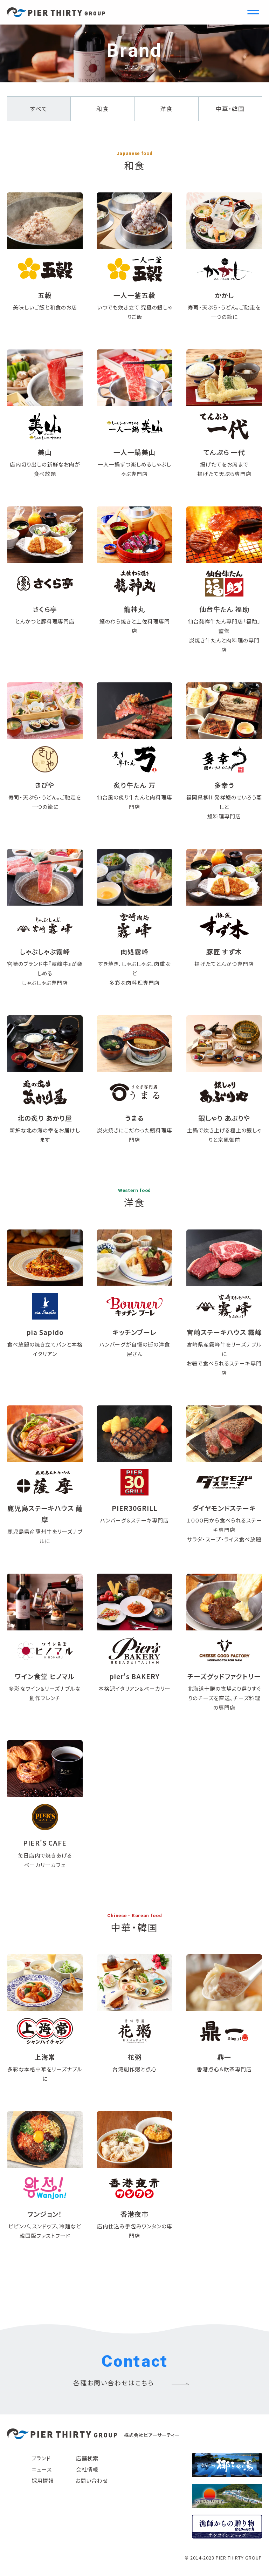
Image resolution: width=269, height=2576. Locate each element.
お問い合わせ (92, 2480)
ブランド (41, 2458)
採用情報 (43, 2480)
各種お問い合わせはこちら (114, 2383)
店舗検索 (87, 2458)
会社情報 (87, 2469)
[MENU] (253, 12)
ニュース (42, 2469)
